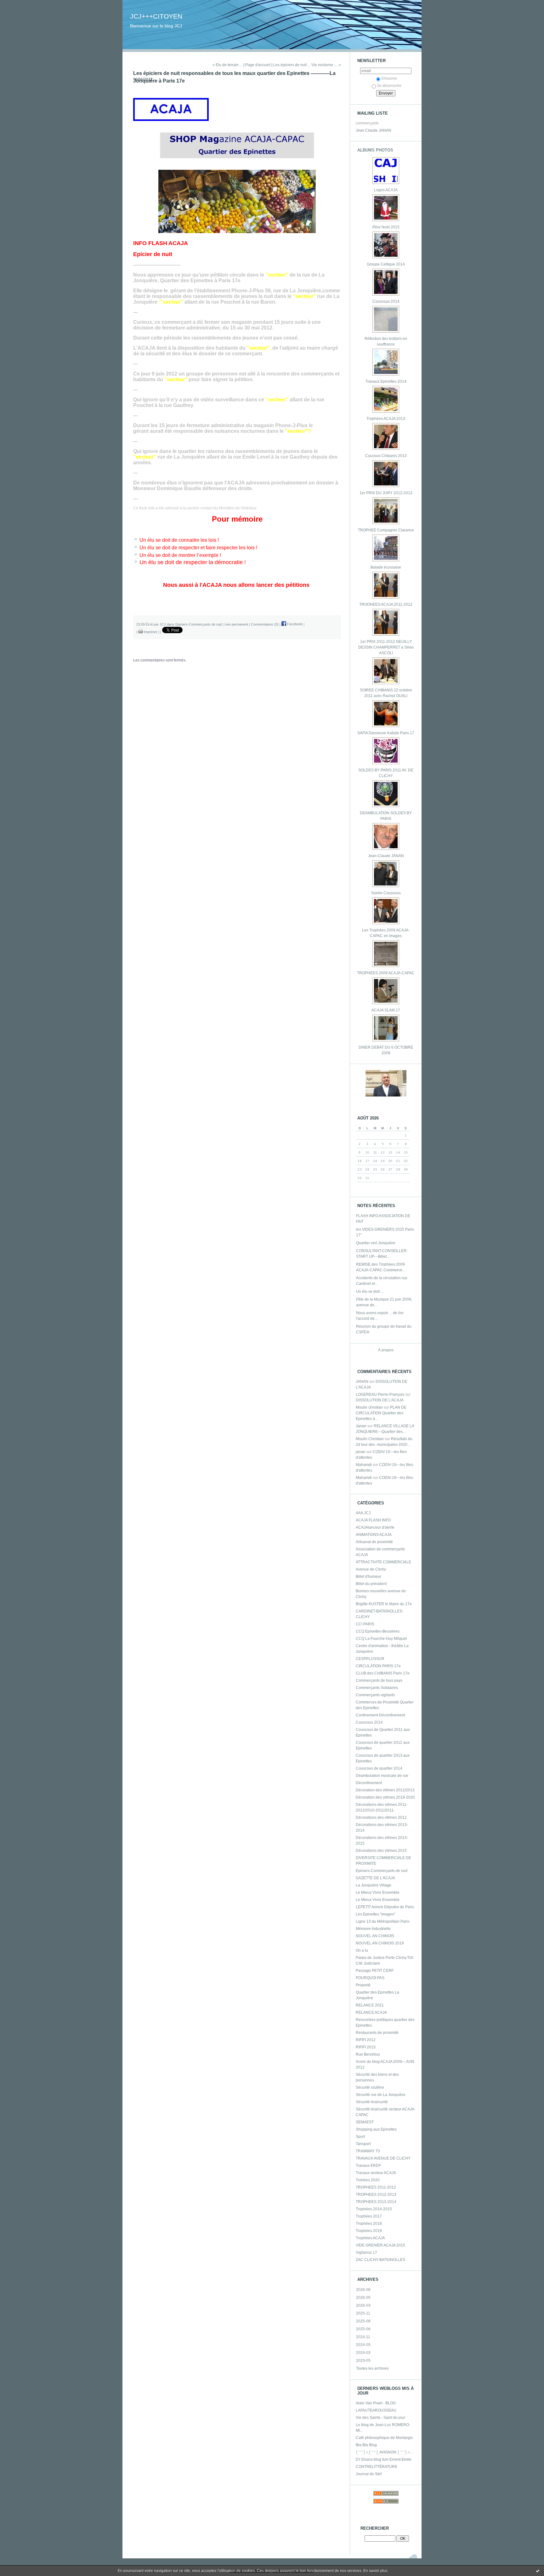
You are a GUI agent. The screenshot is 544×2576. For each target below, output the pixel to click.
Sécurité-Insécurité (372, 2102)
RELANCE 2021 (370, 2005)
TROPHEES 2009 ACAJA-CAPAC (386, 973)
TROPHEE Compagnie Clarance (386, 530)
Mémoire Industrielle (373, 1929)
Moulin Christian (370, 1439)
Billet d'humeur (368, 1577)
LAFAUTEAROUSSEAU (376, 2410)
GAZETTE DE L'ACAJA (375, 1878)
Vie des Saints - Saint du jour (380, 2418)
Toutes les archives (372, 2368)
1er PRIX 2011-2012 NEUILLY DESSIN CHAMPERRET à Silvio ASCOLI (386, 647)
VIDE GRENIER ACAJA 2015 (380, 2245)
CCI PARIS (365, 1624)
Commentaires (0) (265, 624)
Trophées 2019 (369, 2231)
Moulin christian (369, 1407)
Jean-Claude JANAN (386, 856)
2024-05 (363, 2345)
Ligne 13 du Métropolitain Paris (382, 1921)
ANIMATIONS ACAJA (374, 1535)
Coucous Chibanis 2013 (386, 456)
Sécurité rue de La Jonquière (381, 2095)
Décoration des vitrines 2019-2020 (385, 1797)
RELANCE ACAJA (371, 2012)
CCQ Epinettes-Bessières (378, 1631)
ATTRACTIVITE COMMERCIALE (383, 1562)
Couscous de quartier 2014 (379, 1768)
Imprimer (150, 632)
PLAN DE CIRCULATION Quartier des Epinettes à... (381, 1413)
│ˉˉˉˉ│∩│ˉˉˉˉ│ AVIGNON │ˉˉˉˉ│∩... (384, 2452)
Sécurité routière (370, 2087)
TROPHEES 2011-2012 (376, 2187)
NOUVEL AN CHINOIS (375, 1936)
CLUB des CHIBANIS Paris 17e (383, 1673)
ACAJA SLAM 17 (386, 1010)
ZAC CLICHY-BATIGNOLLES (380, 2260)
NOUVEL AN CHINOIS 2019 (380, 1943)
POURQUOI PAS (370, 1978)
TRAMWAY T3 (368, 2151)
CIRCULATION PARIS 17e (378, 1666)
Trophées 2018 (369, 2224)
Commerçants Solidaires (377, 1688)
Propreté (363, 1985)
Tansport (363, 2144)
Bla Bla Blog (366, 2445)
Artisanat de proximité (374, 1542)
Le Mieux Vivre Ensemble (378, 1892)
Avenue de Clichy (371, 1569)
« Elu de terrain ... (227, 65)
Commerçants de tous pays (379, 1680)
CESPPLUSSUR (370, 1659)
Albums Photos (375, 150)
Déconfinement (369, 1783)
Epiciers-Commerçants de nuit (382, 1871)
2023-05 (363, 2361)
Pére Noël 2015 (386, 227)
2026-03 (363, 2305)
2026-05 (363, 2298)
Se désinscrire (389, 86)
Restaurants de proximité (377, 2033)
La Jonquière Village (374, 1885)
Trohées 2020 (368, 2180)
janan (361, 1452)
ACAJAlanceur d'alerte (375, 1527)
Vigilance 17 (366, 2253)
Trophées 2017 (369, 2216)
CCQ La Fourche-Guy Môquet (381, 1639)
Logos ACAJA (386, 190)
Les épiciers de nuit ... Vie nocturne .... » (307, 65)
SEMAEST (365, 2122)
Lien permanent (236, 624)
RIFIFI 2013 (366, 2047)
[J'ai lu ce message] (538, 2571)
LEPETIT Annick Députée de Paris (385, 1907)
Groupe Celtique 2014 (386, 264)
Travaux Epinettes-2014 (386, 381)
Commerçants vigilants (375, 1695)
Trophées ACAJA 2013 (386, 419)
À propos (386, 1350)
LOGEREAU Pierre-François (380, 1394)
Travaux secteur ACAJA (376, 2173)
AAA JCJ (363, 1513)
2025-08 (363, 2321)
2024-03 (363, 2353)
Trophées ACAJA (370, 2238)
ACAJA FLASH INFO (373, 1520)
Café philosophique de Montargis (384, 2438)
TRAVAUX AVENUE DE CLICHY (383, 2158)
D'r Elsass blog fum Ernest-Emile (384, 2459)
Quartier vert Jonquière (376, 1243)
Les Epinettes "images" (375, 1914)
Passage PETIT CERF (375, 1971)
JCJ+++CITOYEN (156, 16)
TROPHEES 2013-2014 (376, 2202)
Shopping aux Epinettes (376, 2129)
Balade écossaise (386, 567)
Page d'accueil (258, 65)
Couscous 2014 (386, 301)
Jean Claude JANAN (374, 130)
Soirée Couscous (386, 893)
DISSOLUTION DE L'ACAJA (380, 1400)
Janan (361, 1426)
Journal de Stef (369, 2474)
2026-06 (363, 2290)
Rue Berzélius (368, 2054)
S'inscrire (389, 78)
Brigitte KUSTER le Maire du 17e (384, 1604)
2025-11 (363, 2313)
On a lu (362, 1950)
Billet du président (371, 1584)
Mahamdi (364, 1465)
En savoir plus (375, 2571)
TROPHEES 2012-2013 (376, 2195)
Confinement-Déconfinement (380, 1715)
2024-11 (363, 2337)
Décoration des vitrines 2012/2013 (385, 1790)
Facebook (294, 624)
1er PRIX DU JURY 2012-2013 (386, 493)
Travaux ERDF (368, 2166)
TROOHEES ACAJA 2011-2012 (386, 604)
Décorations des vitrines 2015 (381, 1851)
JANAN (362, 1382)
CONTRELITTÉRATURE (377, 2467)
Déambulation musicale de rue (382, 1776)
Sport (360, 2137)
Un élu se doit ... (370, 1291)
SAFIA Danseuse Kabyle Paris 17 (386, 733)
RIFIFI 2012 (366, 2040)
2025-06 (363, 2329)
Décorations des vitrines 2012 (381, 1818)
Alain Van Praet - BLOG (376, 2403)
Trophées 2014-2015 (374, 2209)
